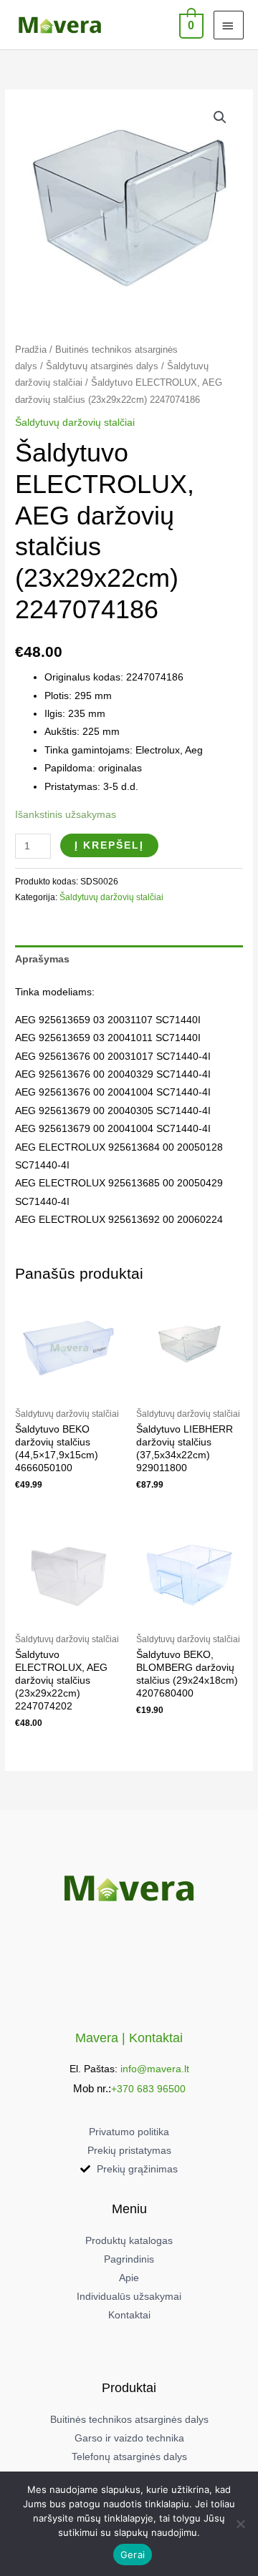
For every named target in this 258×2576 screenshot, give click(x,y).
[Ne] (240, 2524)
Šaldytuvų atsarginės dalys (102, 366)
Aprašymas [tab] (42, 959)
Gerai (133, 2555)
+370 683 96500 (148, 2089)
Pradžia (31, 350)
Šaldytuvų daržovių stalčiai (75, 423)
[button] (220, 117)
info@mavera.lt (155, 2069)
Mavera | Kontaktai (129, 2038)
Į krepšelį (109, 845)
